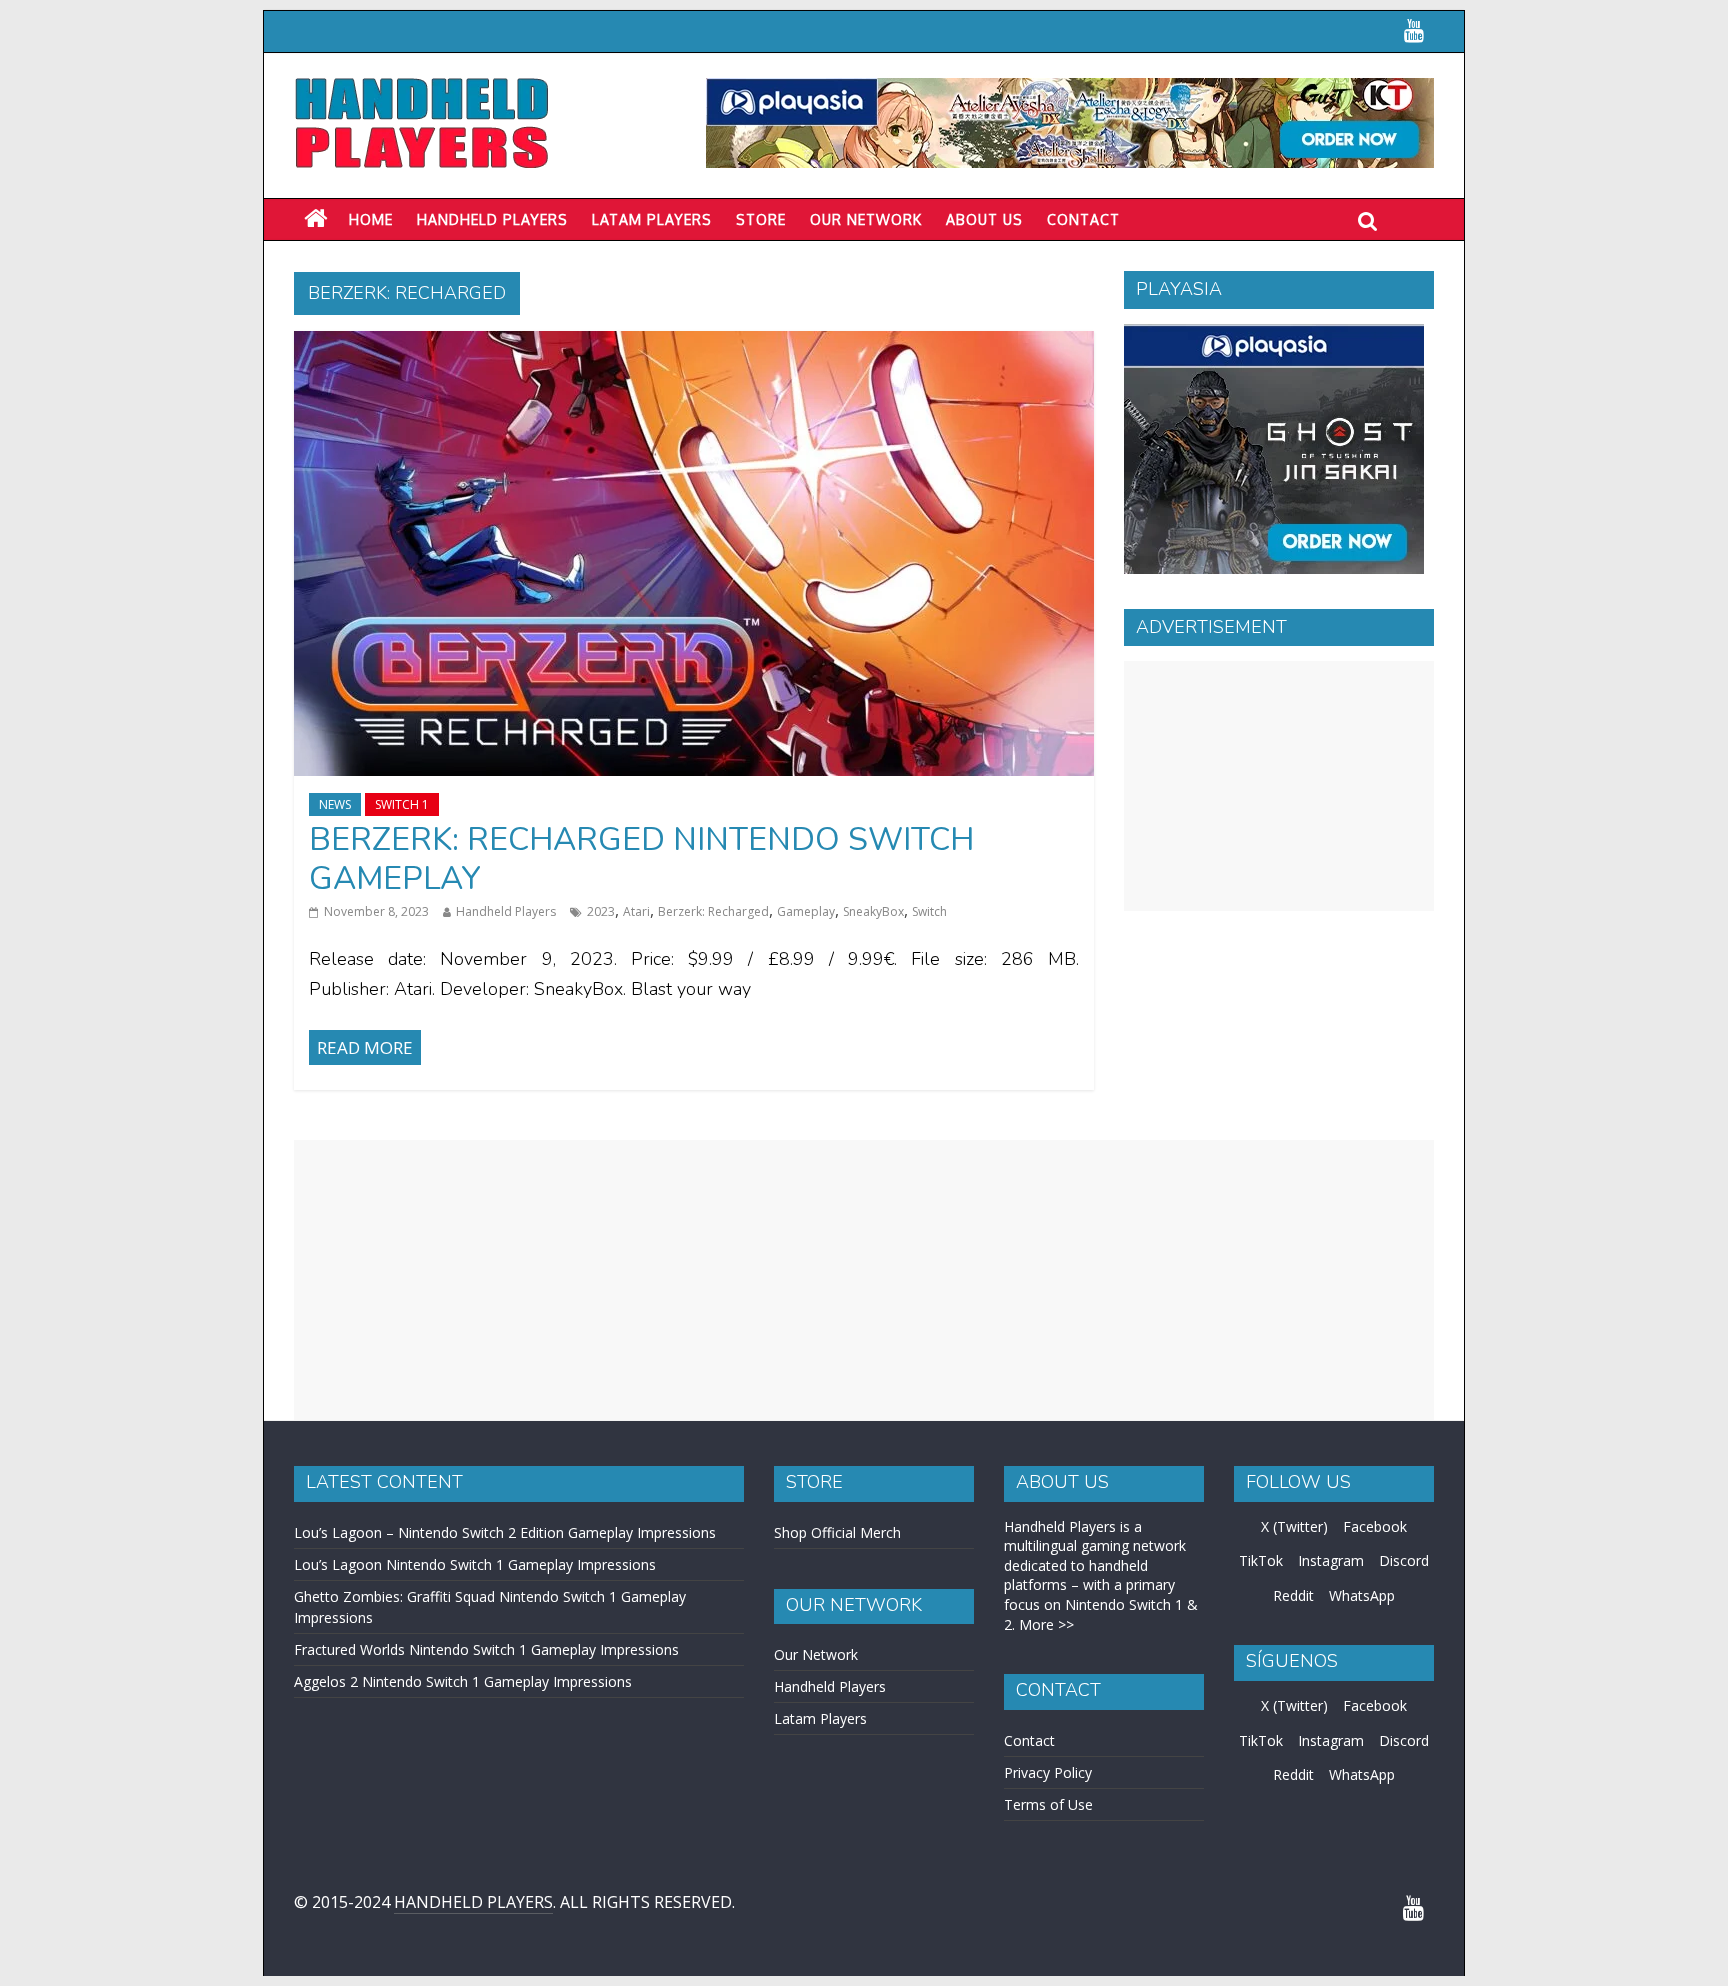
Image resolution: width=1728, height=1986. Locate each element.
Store (761, 219)
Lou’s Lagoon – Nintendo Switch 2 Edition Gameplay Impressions (505, 1532)
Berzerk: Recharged (713, 911)
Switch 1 (402, 804)
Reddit (1293, 1595)
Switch (929, 911)
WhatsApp (1362, 1595)
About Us (984, 219)
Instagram (1331, 1560)
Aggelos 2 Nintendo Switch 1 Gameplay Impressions (463, 1681)
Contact (1083, 219)
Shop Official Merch (837, 1532)
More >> (1046, 1624)
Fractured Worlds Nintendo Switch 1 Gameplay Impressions (486, 1649)
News (335, 804)
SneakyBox (873, 911)
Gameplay (806, 911)
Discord (1404, 1560)
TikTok (1261, 1560)
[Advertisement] (1279, 786)
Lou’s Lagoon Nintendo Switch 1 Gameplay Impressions (475, 1564)
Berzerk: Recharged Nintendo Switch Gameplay (641, 858)
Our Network (866, 219)
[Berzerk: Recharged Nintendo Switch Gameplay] (694, 343)
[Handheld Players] (315, 219)
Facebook (1375, 1526)
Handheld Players (492, 219)
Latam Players (820, 1718)
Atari (636, 911)
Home (371, 219)
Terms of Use (1048, 1804)
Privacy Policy (1048, 1772)
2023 (601, 911)
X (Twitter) (1294, 1526)
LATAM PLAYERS (652, 219)
